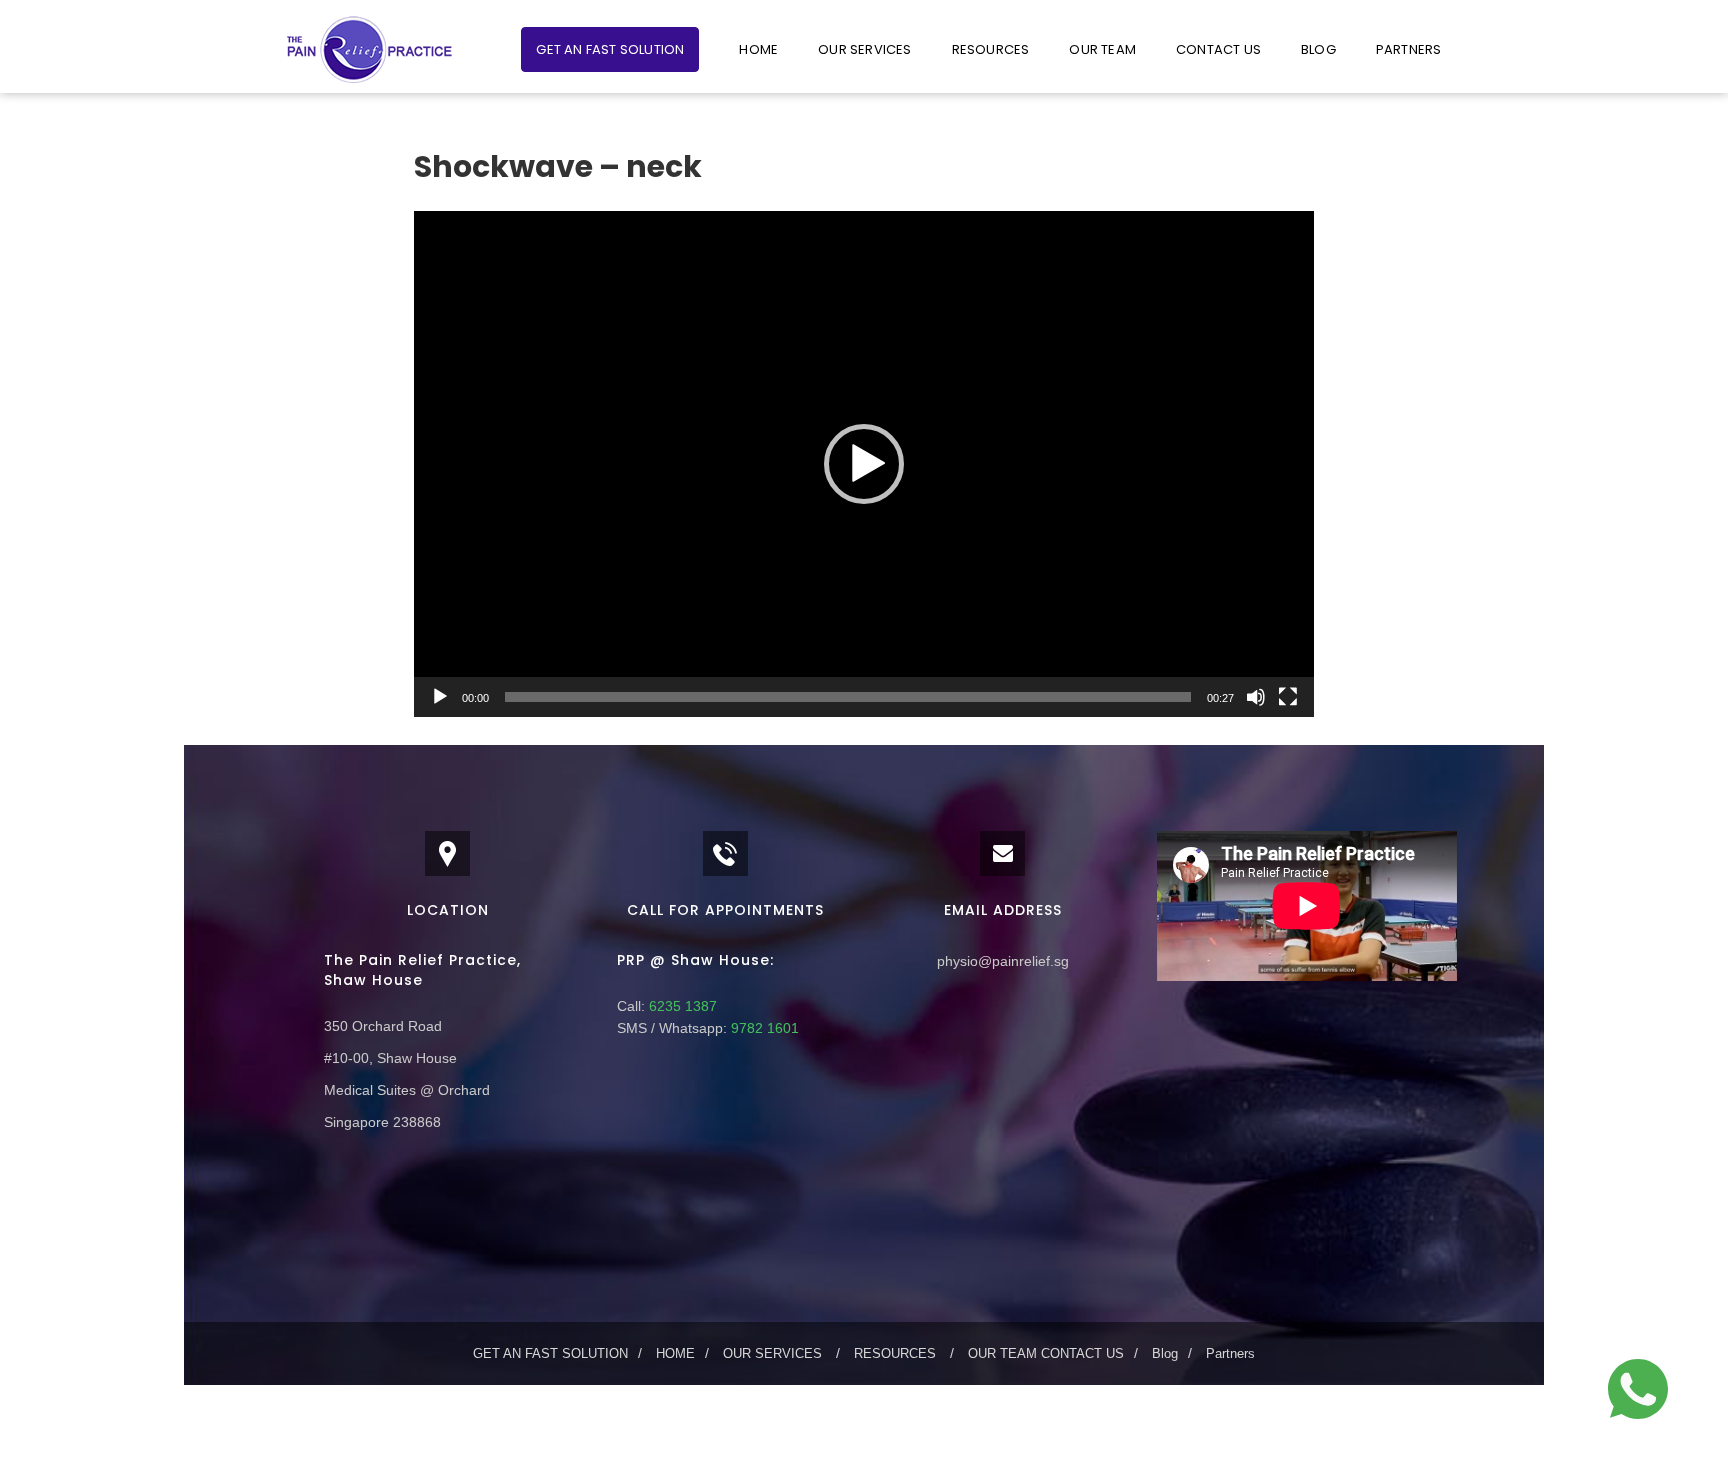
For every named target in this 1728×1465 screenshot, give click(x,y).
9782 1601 (763, 1028)
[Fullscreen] (1288, 697)
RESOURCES (991, 49)
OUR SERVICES (864, 49)
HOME (758, 49)
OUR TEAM (1102, 49)
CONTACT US (1218, 49)
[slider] (848, 697)
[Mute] (1256, 697)
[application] (864, 464)
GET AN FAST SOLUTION (610, 49)
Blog (1318, 49)
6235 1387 (681, 1006)
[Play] (440, 697)
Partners (1409, 49)
